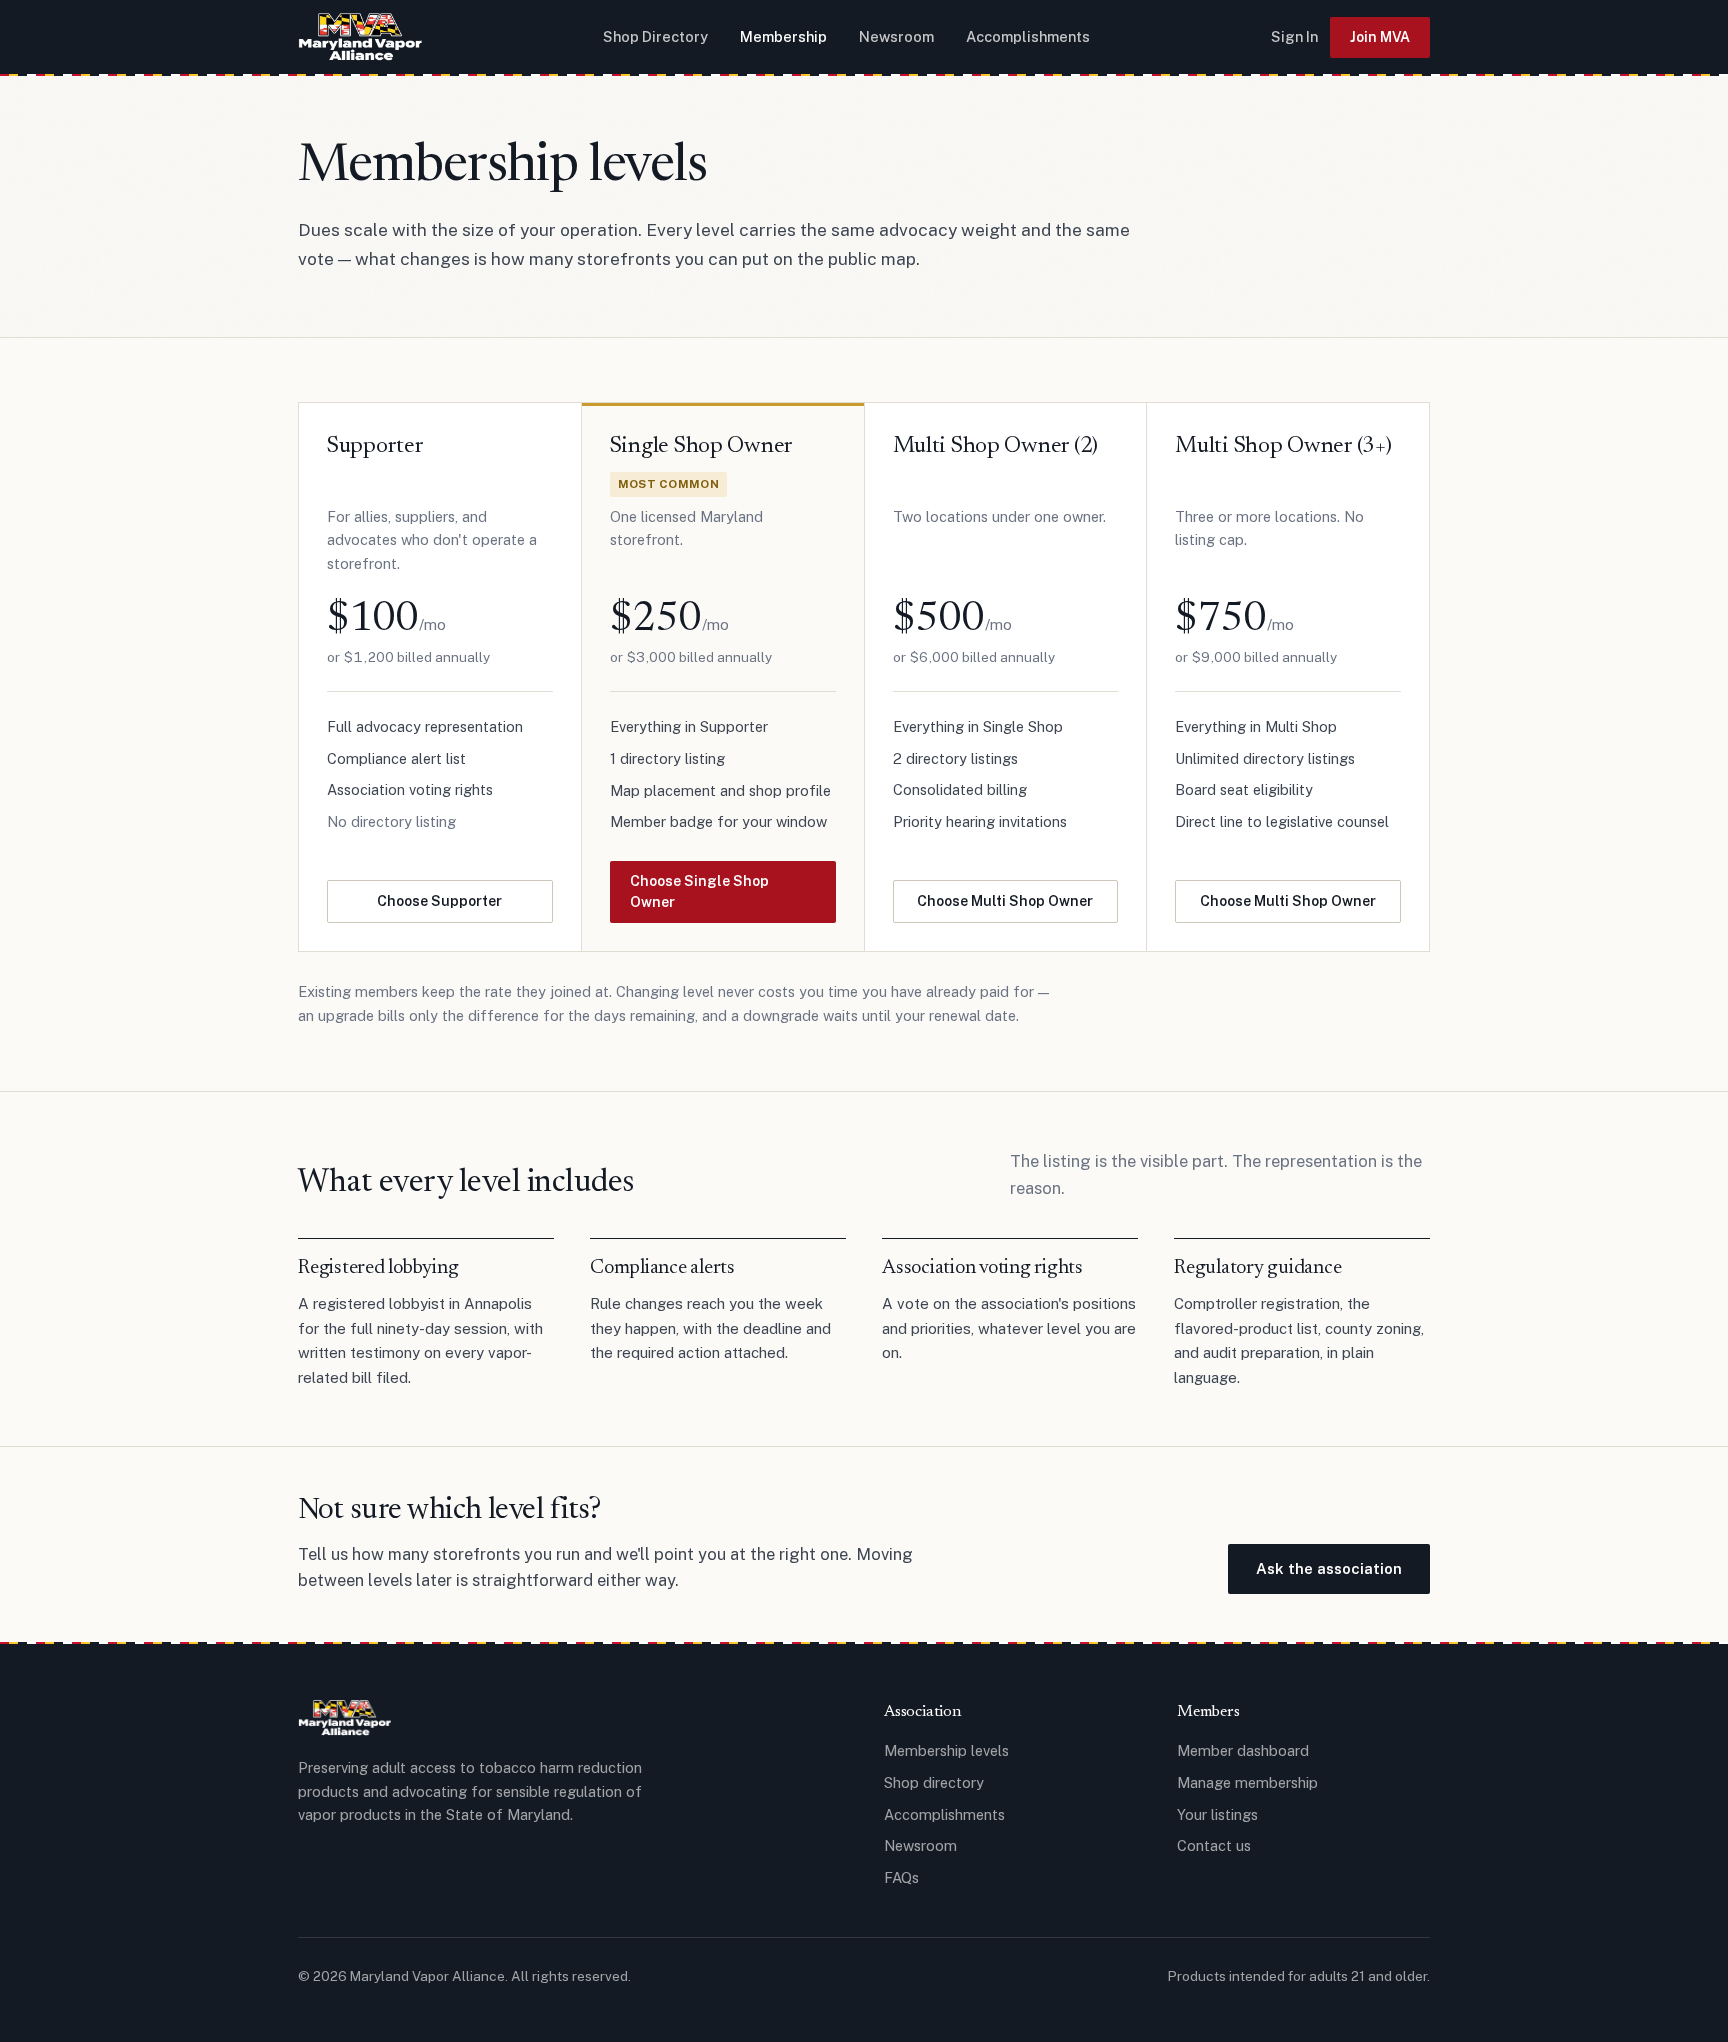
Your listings (1217, 1814)
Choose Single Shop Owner (699, 891)
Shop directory (934, 1782)
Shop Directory (655, 36)
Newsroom (896, 36)
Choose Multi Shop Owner (1005, 901)
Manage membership (1247, 1782)
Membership (783, 36)
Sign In (1294, 36)
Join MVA (1380, 37)
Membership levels (946, 1750)
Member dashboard (1243, 1750)
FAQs (901, 1877)
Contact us (1214, 1845)
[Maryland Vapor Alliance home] (360, 37)
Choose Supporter (439, 901)
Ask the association (1329, 1568)
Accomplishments (1028, 36)
